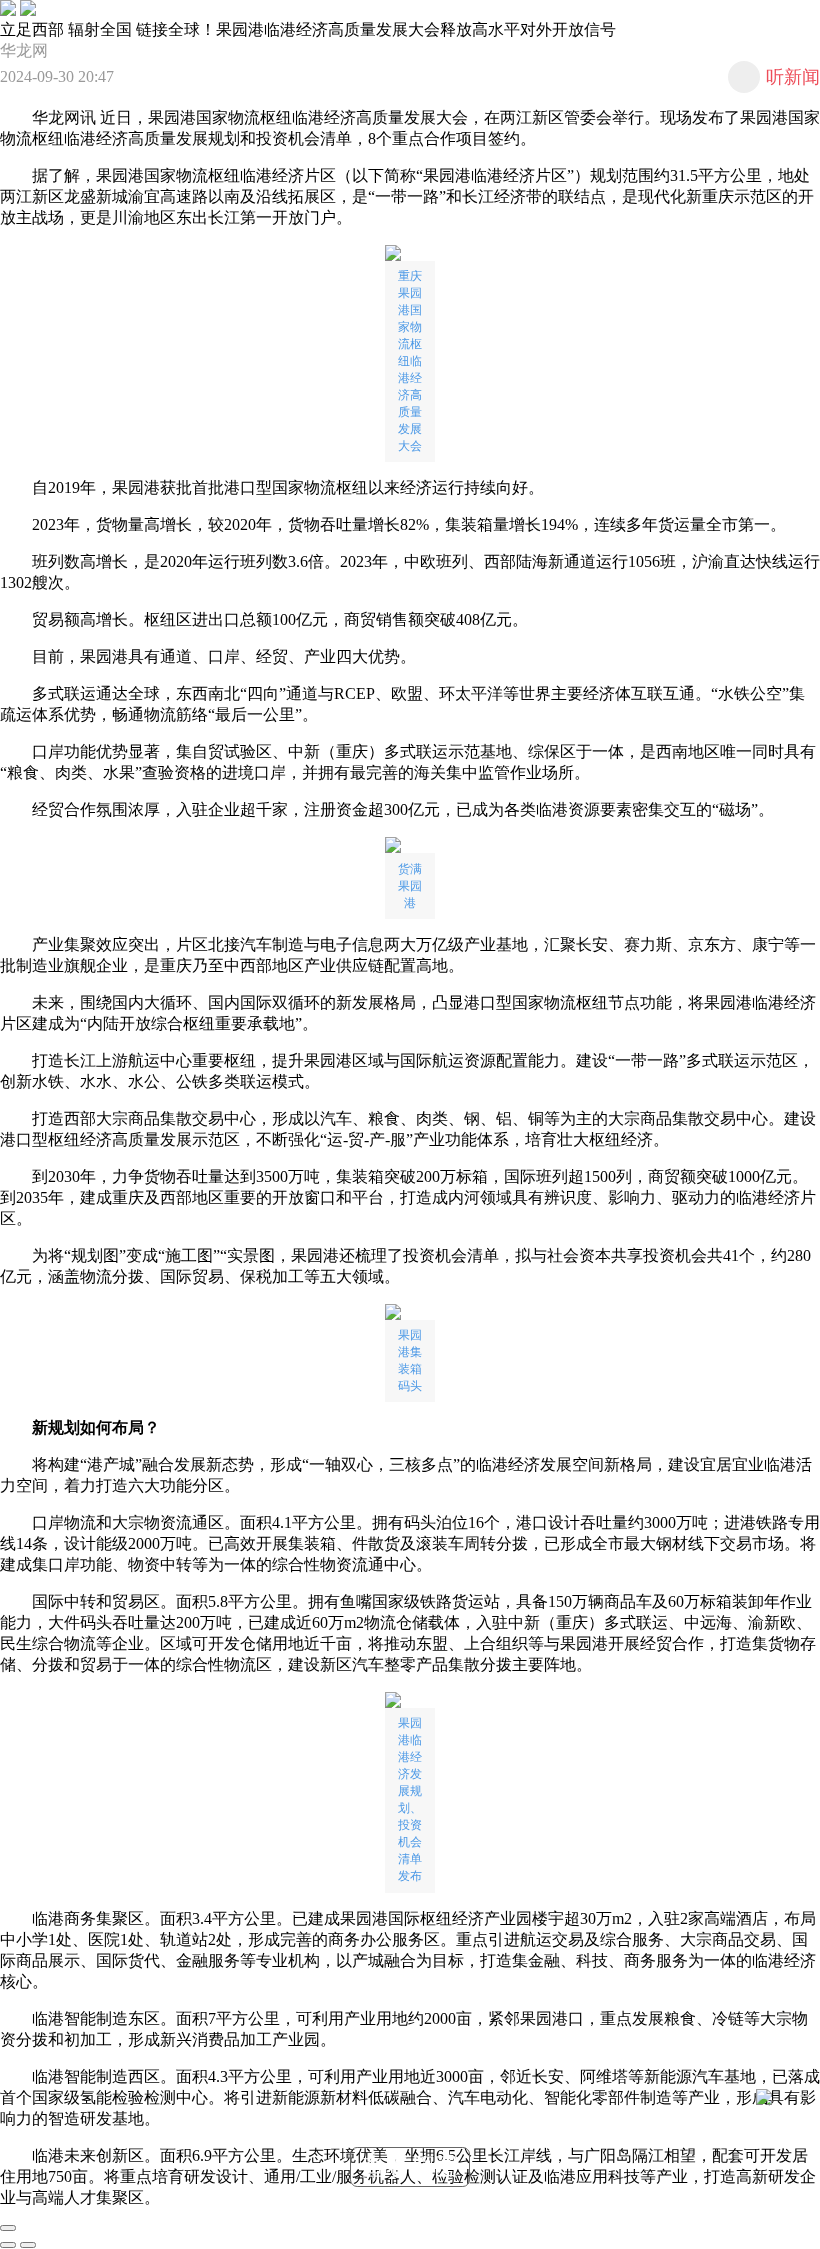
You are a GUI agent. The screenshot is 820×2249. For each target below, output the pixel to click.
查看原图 (410, 2166)
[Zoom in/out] (8, 2228)
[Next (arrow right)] (28, 2245)
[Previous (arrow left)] (8, 2245)
